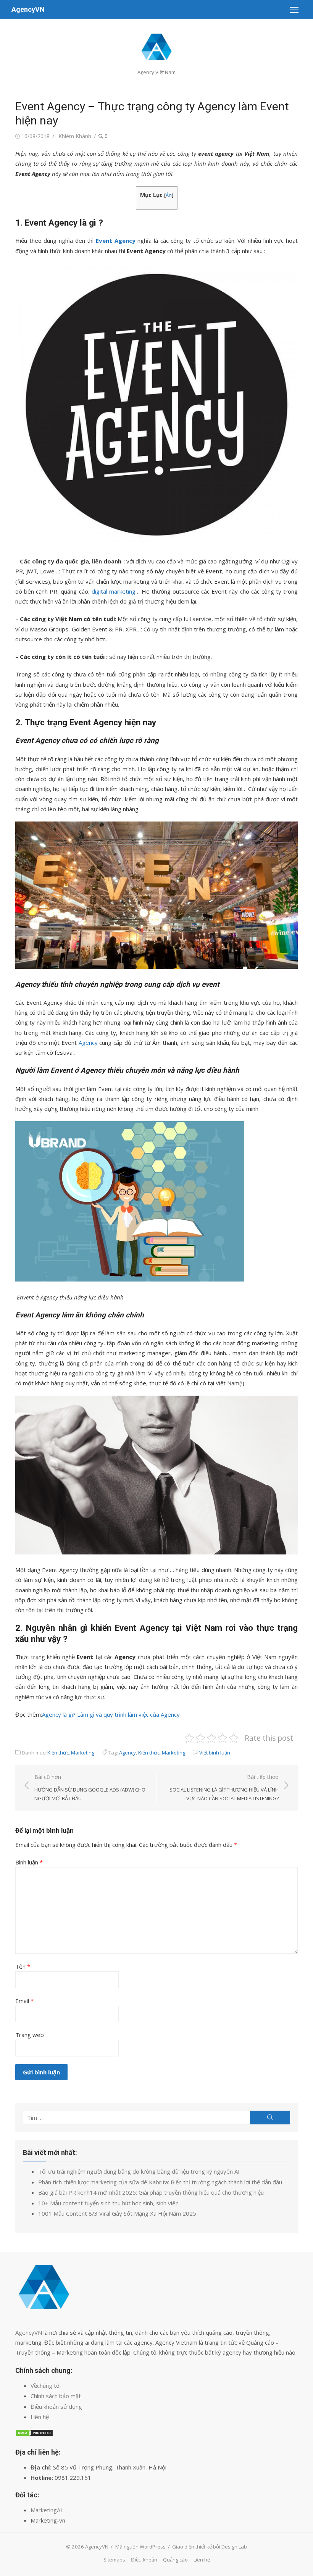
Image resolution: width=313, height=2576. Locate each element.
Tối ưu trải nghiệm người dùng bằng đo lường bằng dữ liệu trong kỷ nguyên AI (139, 2171)
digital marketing (114, 591)
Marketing (83, 1753)
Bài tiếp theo (224, 1788)
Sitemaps (114, 2560)
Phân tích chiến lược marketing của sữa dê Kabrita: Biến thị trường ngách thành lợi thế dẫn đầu (160, 2182)
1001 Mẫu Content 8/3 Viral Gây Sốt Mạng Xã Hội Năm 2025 (117, 2213)
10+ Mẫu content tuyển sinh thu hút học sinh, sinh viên (108, 2203)
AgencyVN (28, 9)
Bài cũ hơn (90, 1788)
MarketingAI (46, 2510)
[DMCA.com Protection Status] (34, 2434)
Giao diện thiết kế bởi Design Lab (210, 2547)
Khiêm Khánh (75, 136)
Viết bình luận (215, 1753)
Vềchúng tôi (46, 2386)
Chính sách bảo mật (56, 2396)
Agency (88, 1043)
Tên (23, 1966)
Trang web (30, 2035)
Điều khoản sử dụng (56, 2407)
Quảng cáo (175, 2560)
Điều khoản (144, 2560)
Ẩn (169, 195)
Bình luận (29, 1862)
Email (24, 2001)
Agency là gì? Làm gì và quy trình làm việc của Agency (111, 1714)
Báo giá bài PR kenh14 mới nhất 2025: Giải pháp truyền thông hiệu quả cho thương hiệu (151, 2192)
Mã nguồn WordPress (140, 2547)
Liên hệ (40, 2417)
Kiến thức (58, 1753)
